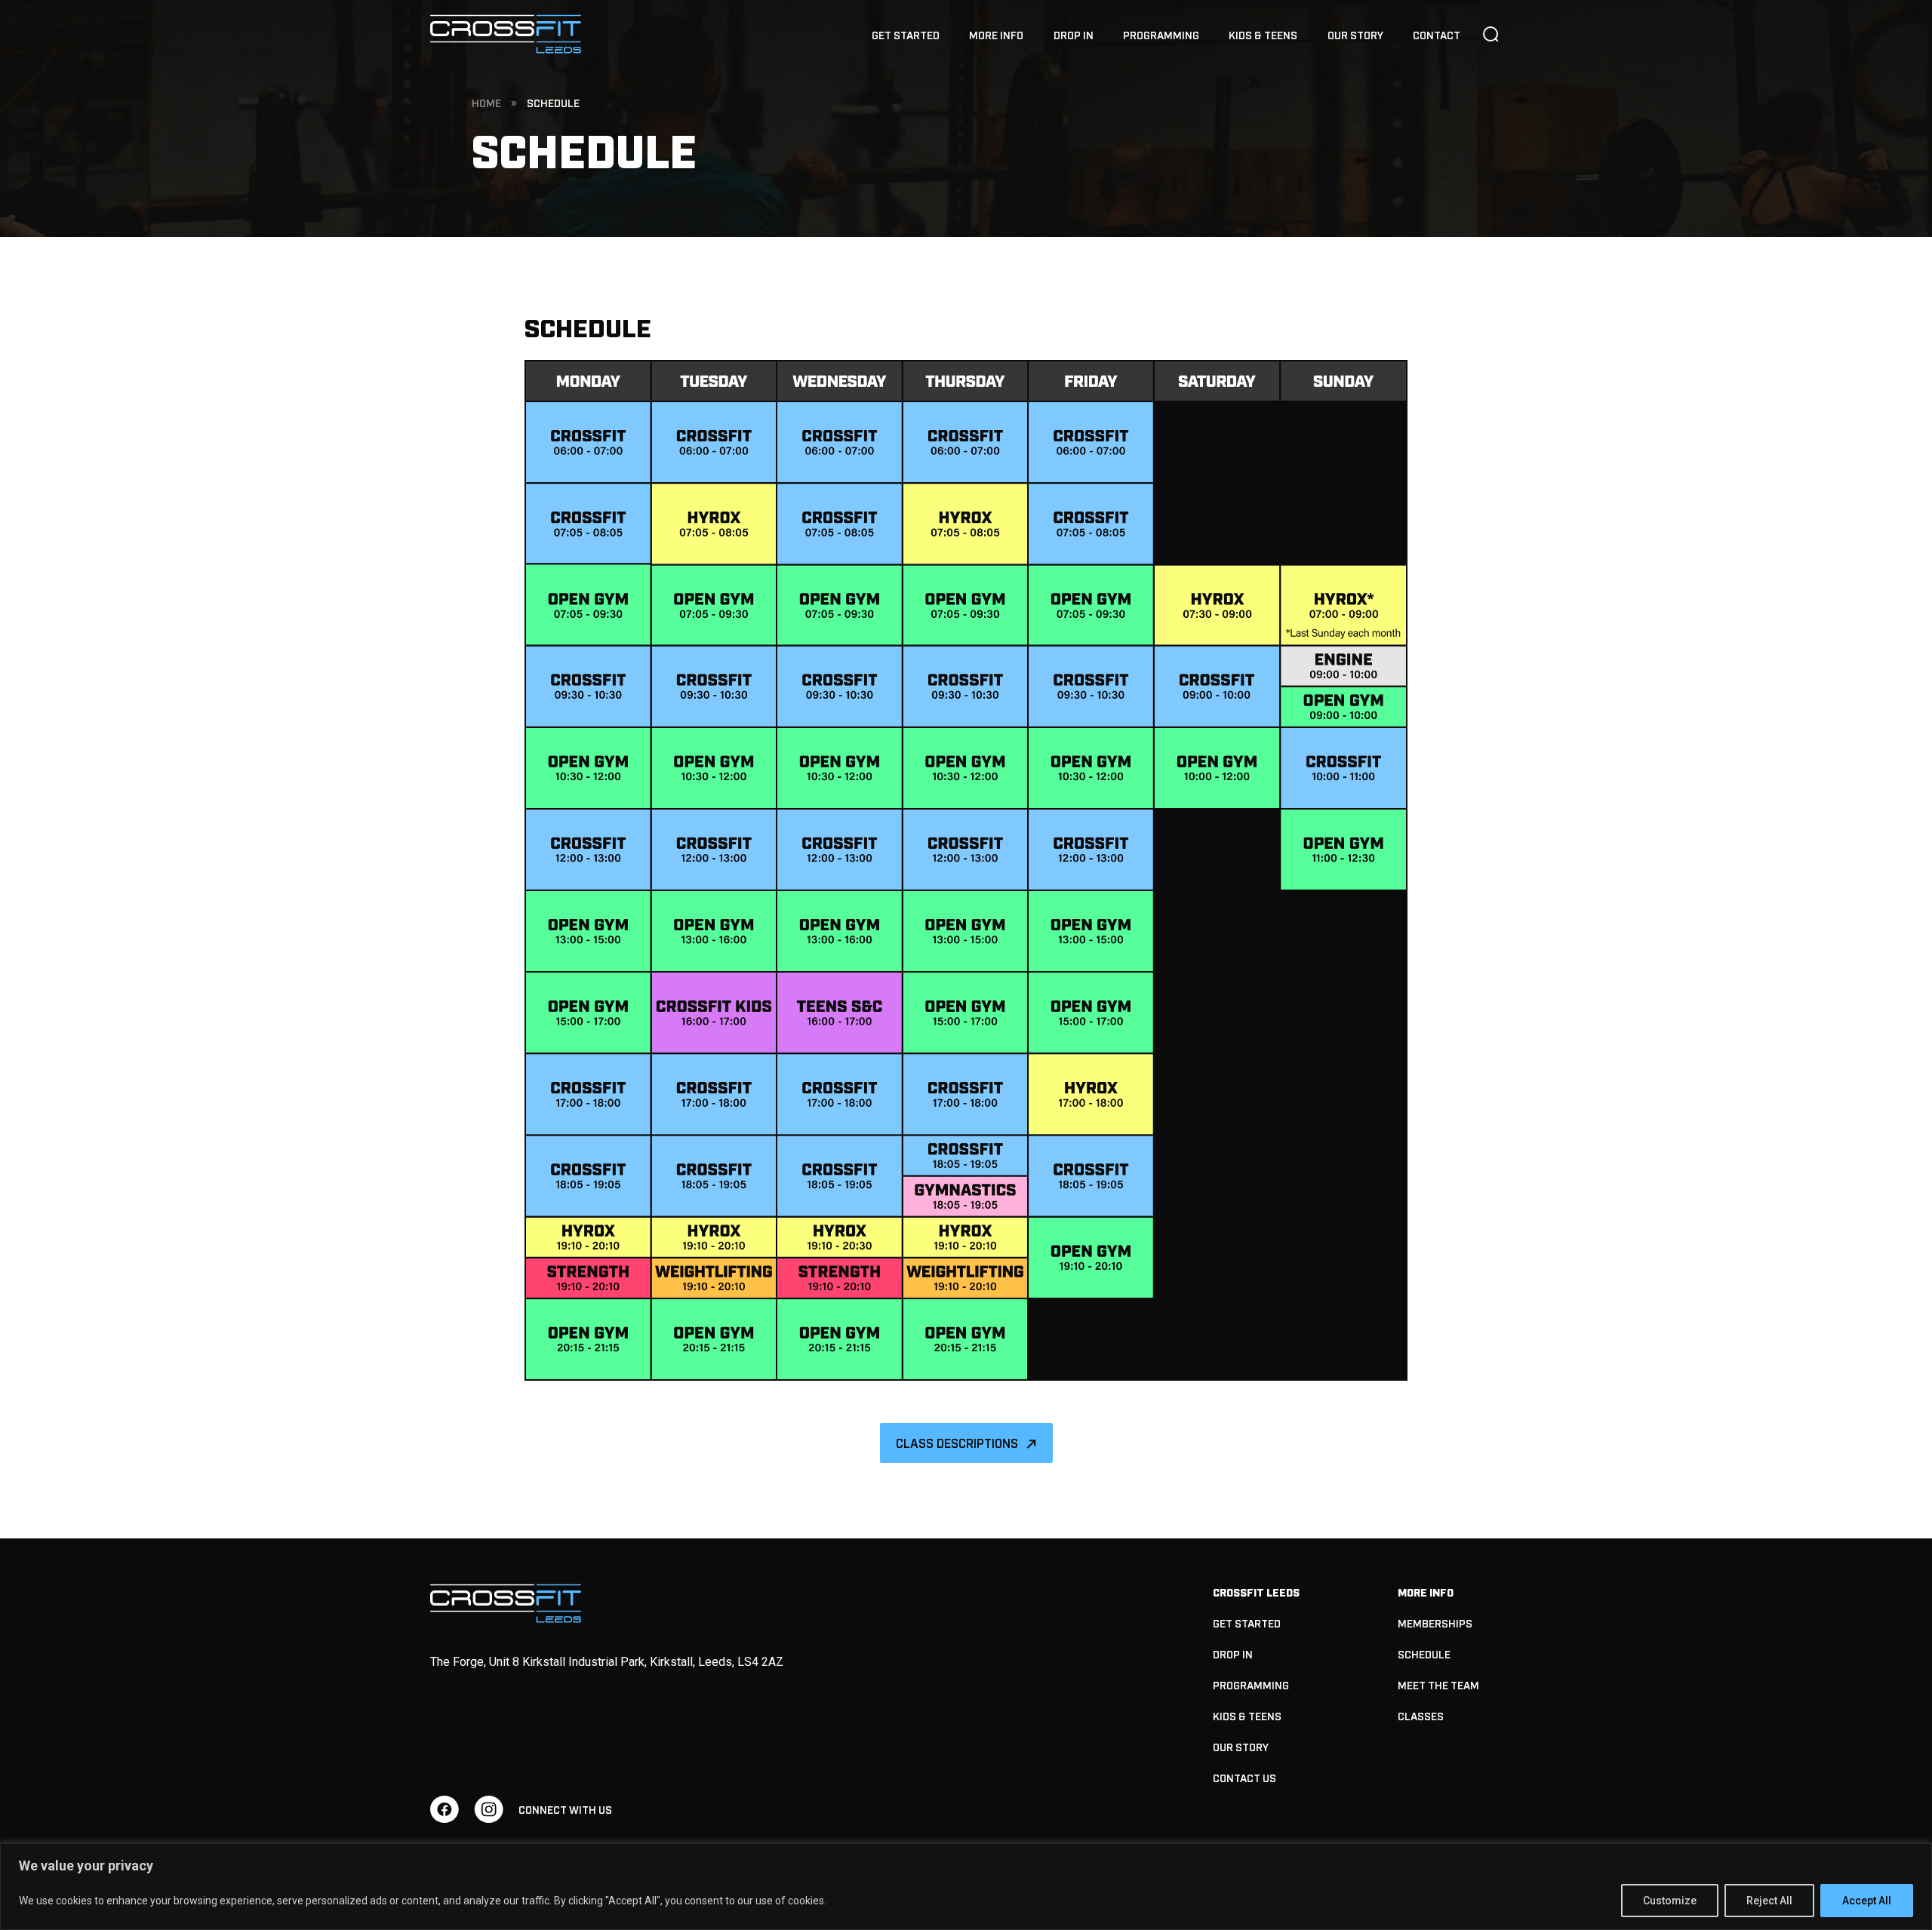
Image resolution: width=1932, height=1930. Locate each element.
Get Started (906, 34)
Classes (1421, 1715)
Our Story (1355, 34)
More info (1426, 1592)
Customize (1670, 1901)
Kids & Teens (1263, 34)
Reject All (1769, 1901)
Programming (1161, 34)
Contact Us (1244, 1777)
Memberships (1435, 1623)
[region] (966, 1887)
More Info (996, 34)
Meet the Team (1438, 1684)
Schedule (1424, 1653)
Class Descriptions (957, 1443)
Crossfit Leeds (1256, 1592)
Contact (1437, 34)
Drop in (1074, 34)
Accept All (1867, 1901)
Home (486, 102)
